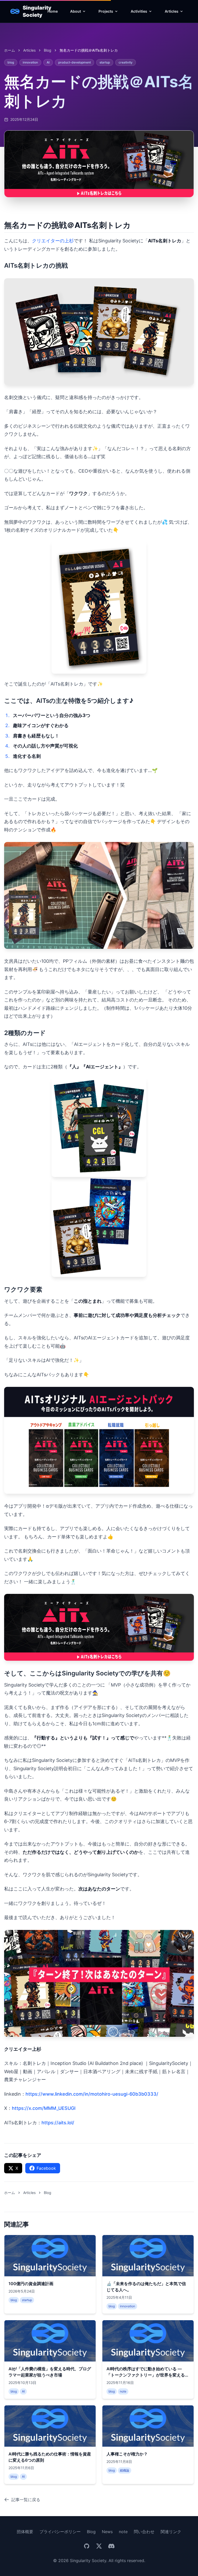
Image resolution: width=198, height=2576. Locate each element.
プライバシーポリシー (60, 2532)
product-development (75, 62)
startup (105, 62)
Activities (139, 11)
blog (48, 50)
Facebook (46, 2168)
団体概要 (25, 2532)
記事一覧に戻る (26, 2500)
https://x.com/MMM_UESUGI (44, 2108)
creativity (126, 62)
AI (48, 62)
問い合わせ (144, 2532)
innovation (30, 62)
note (123, 2532)
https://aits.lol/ (58, 2123)
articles (29, 50)
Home (53, 11)
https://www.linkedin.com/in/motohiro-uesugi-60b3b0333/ (92, 2094)
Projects (106, 11)
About (76, 11)
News (107, 2532)
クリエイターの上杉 (53, 241)
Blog (91, 2532)
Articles (172, 11)
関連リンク (171, 2532)
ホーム (10, 50)
